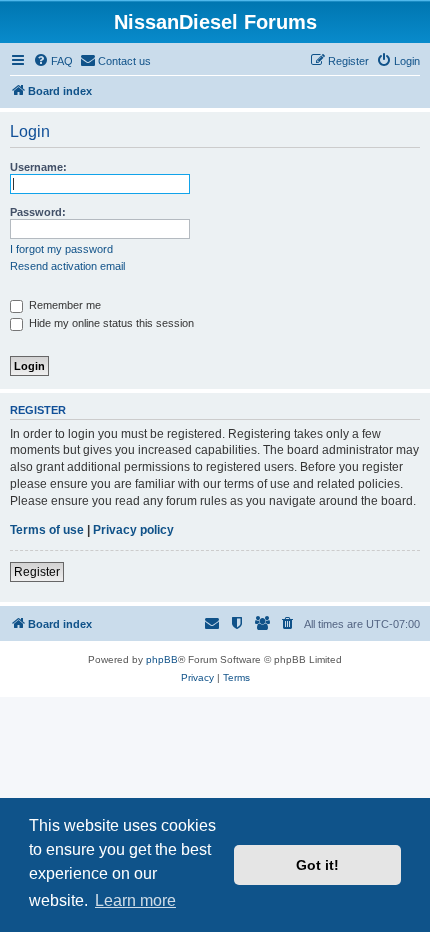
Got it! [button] (317, 865)
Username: (38, 167)
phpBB (162, 659)
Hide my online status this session (110, 323)
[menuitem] (53, 61)
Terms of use (47, 530)
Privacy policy (133, 530)
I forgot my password (61, 249)
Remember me (63, 305)
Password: (38, 212)
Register (37, 572)
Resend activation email (67, 266)
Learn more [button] (135, 900)
